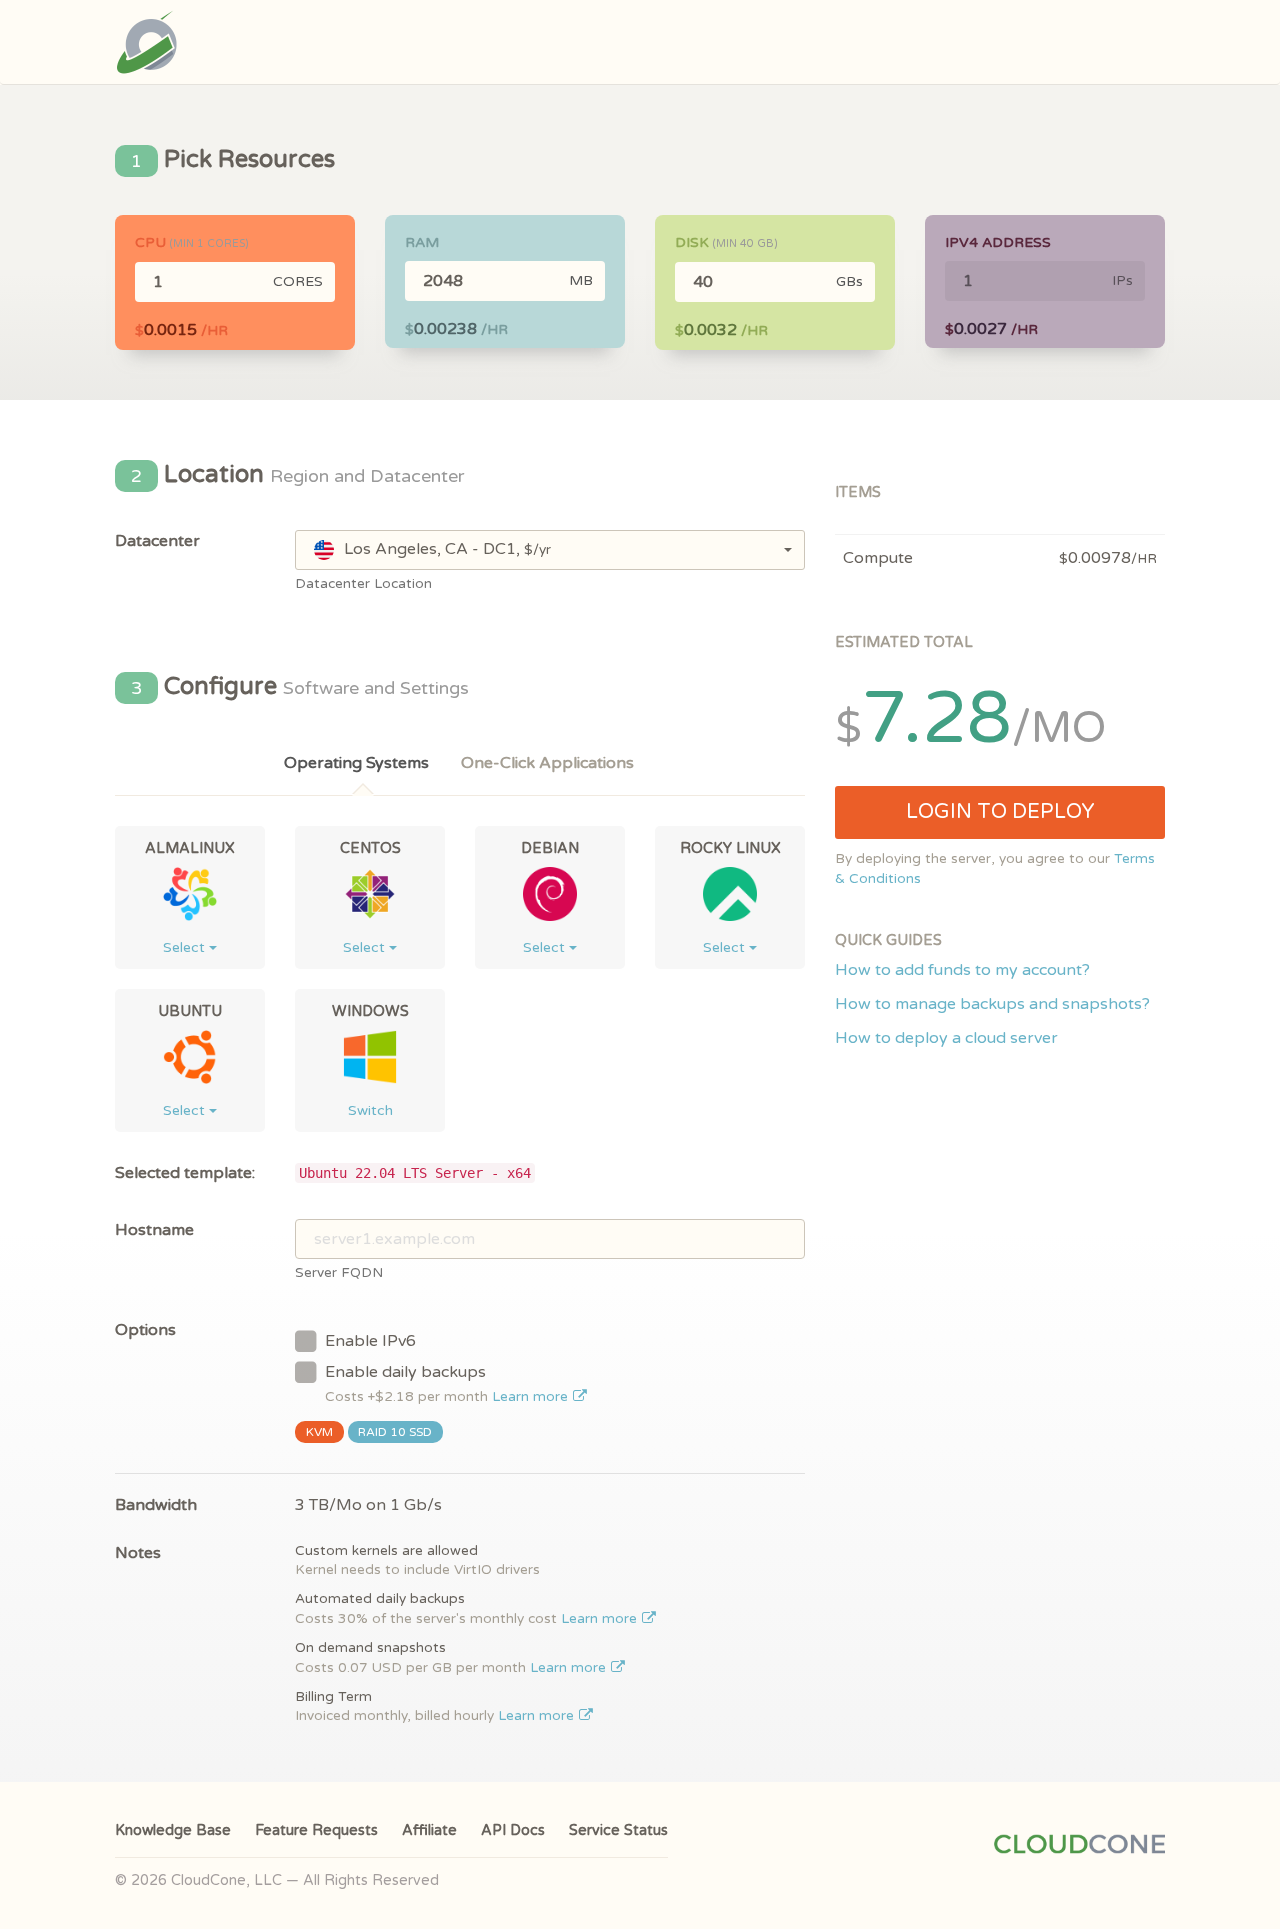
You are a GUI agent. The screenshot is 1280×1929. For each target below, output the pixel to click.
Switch (370, 1110)
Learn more (532, 1397)
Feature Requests (316, 1830)
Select (186, 947)
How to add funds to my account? (962, 970)
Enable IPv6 (370, 1341)
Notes (138, 1553)
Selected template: (185, 1173)
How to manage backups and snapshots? (992, 1004)
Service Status (618, 1830)
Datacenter (157, 541)
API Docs (513, 1830)
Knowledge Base (173, 1830)
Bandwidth (156, 1505)
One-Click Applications (547, 763)
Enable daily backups (448, 1383)
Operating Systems (356, 763)
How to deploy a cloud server (946, 1038)
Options (145, 1330)
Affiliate (429, 1830)
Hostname (154, 1230)
